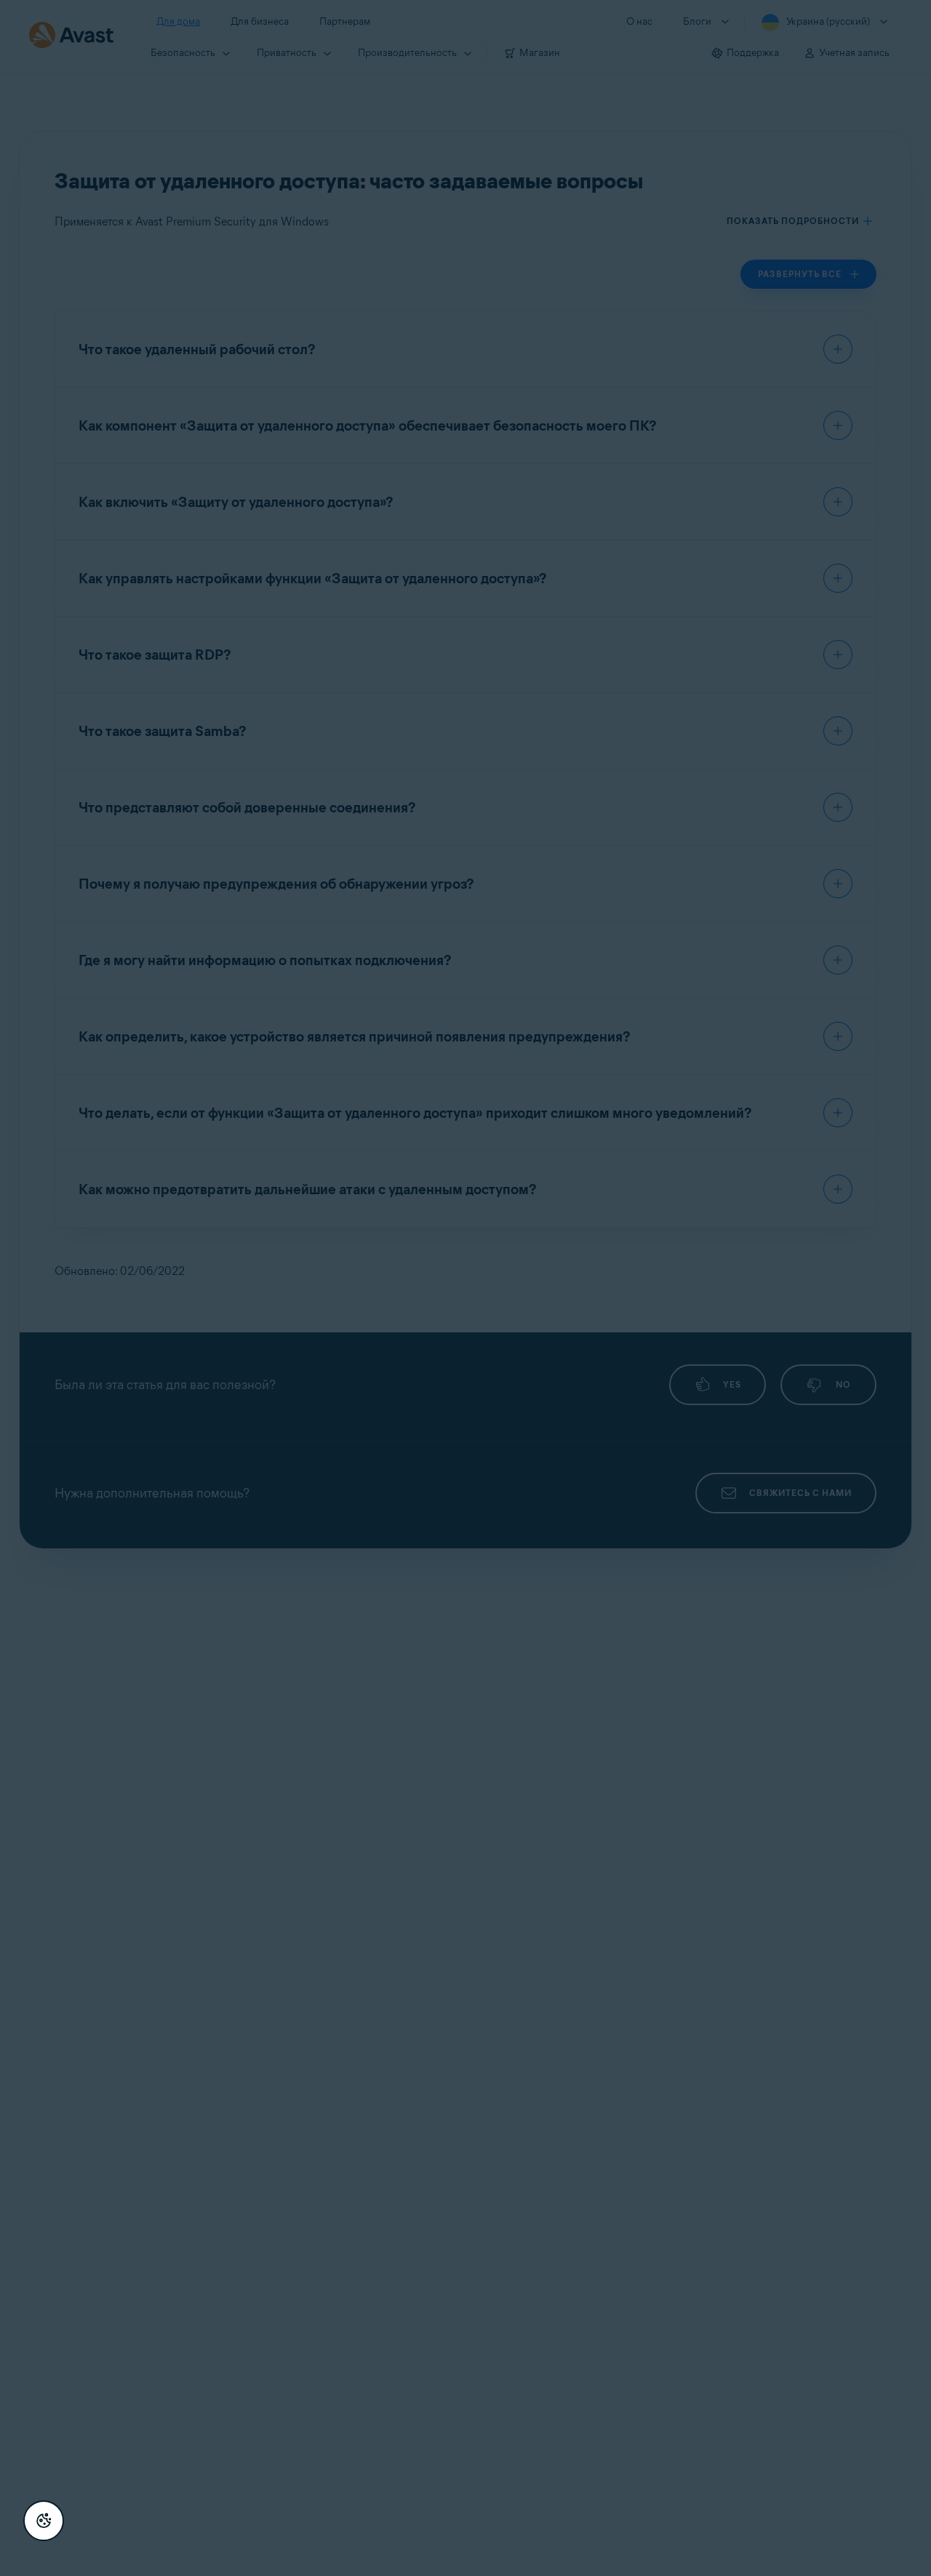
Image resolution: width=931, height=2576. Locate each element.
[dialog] (465, 1288)
